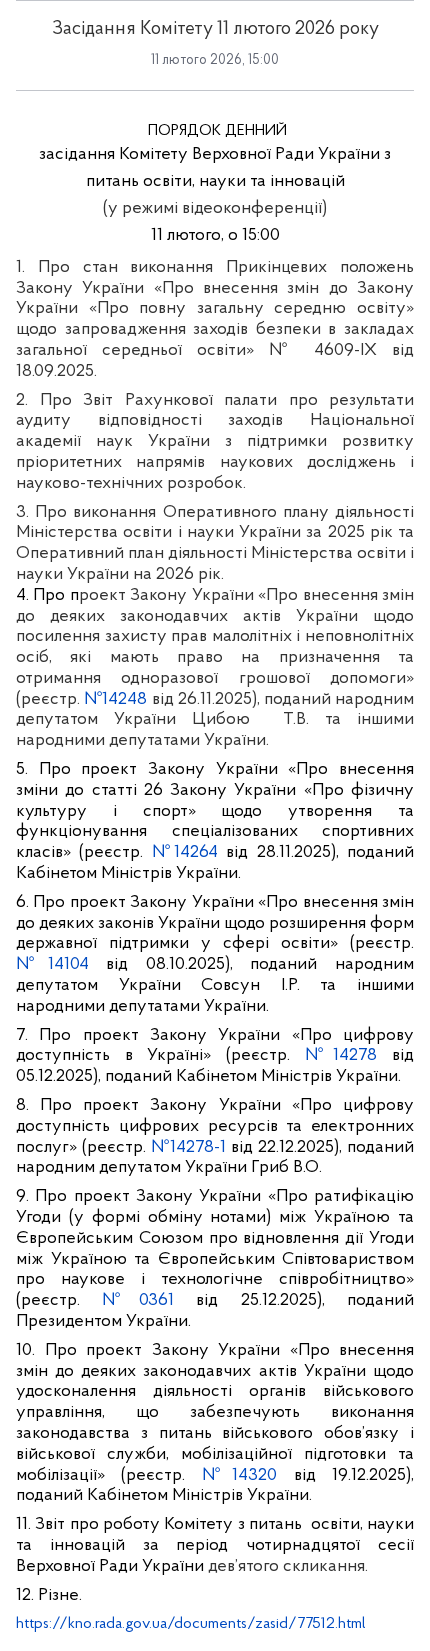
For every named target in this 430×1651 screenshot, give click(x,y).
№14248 (115, 700)
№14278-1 (188, 1148)
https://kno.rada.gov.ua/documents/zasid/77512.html (191, 1624)
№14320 (239, 1476)
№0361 (137, 1301)
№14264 (185, 853)
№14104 (52, 965)
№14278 (341, 1056)
